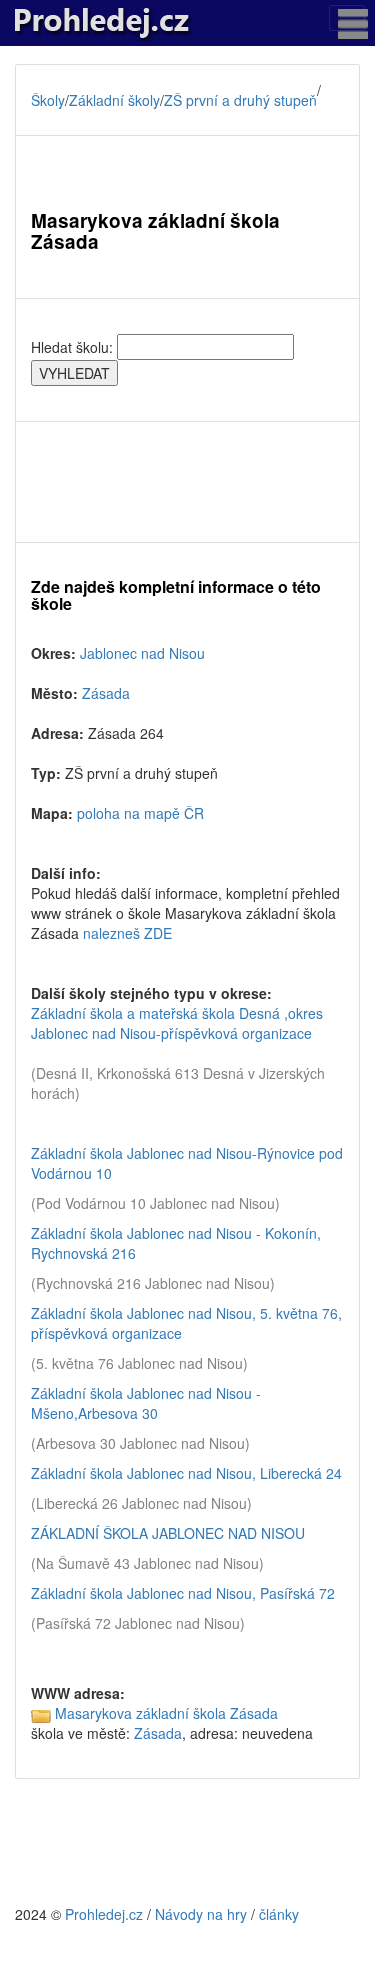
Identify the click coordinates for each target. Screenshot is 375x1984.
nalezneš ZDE (127, 933)
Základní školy (114, 100)
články (279, 1914)
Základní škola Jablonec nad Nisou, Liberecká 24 (186, 1473)
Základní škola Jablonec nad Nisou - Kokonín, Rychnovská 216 (176, 1243)
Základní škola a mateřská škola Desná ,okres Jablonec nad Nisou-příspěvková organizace (177, 1023)
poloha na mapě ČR (140, 813)
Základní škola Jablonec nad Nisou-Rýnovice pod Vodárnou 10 (187, 1163)
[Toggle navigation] (347, 18)
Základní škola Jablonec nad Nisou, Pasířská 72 (183, 1593)
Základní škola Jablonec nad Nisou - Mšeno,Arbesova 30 (146, 1403)
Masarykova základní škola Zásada (166, 1713)
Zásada (106, 693)
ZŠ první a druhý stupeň (240, 100)
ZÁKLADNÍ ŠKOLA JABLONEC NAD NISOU (168, 1533)
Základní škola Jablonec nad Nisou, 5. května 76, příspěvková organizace (186, 1323)
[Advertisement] (187, 482)
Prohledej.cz (104, 1914)
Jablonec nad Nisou (142, 653)
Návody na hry (201, 1914)
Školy (48, 100)
